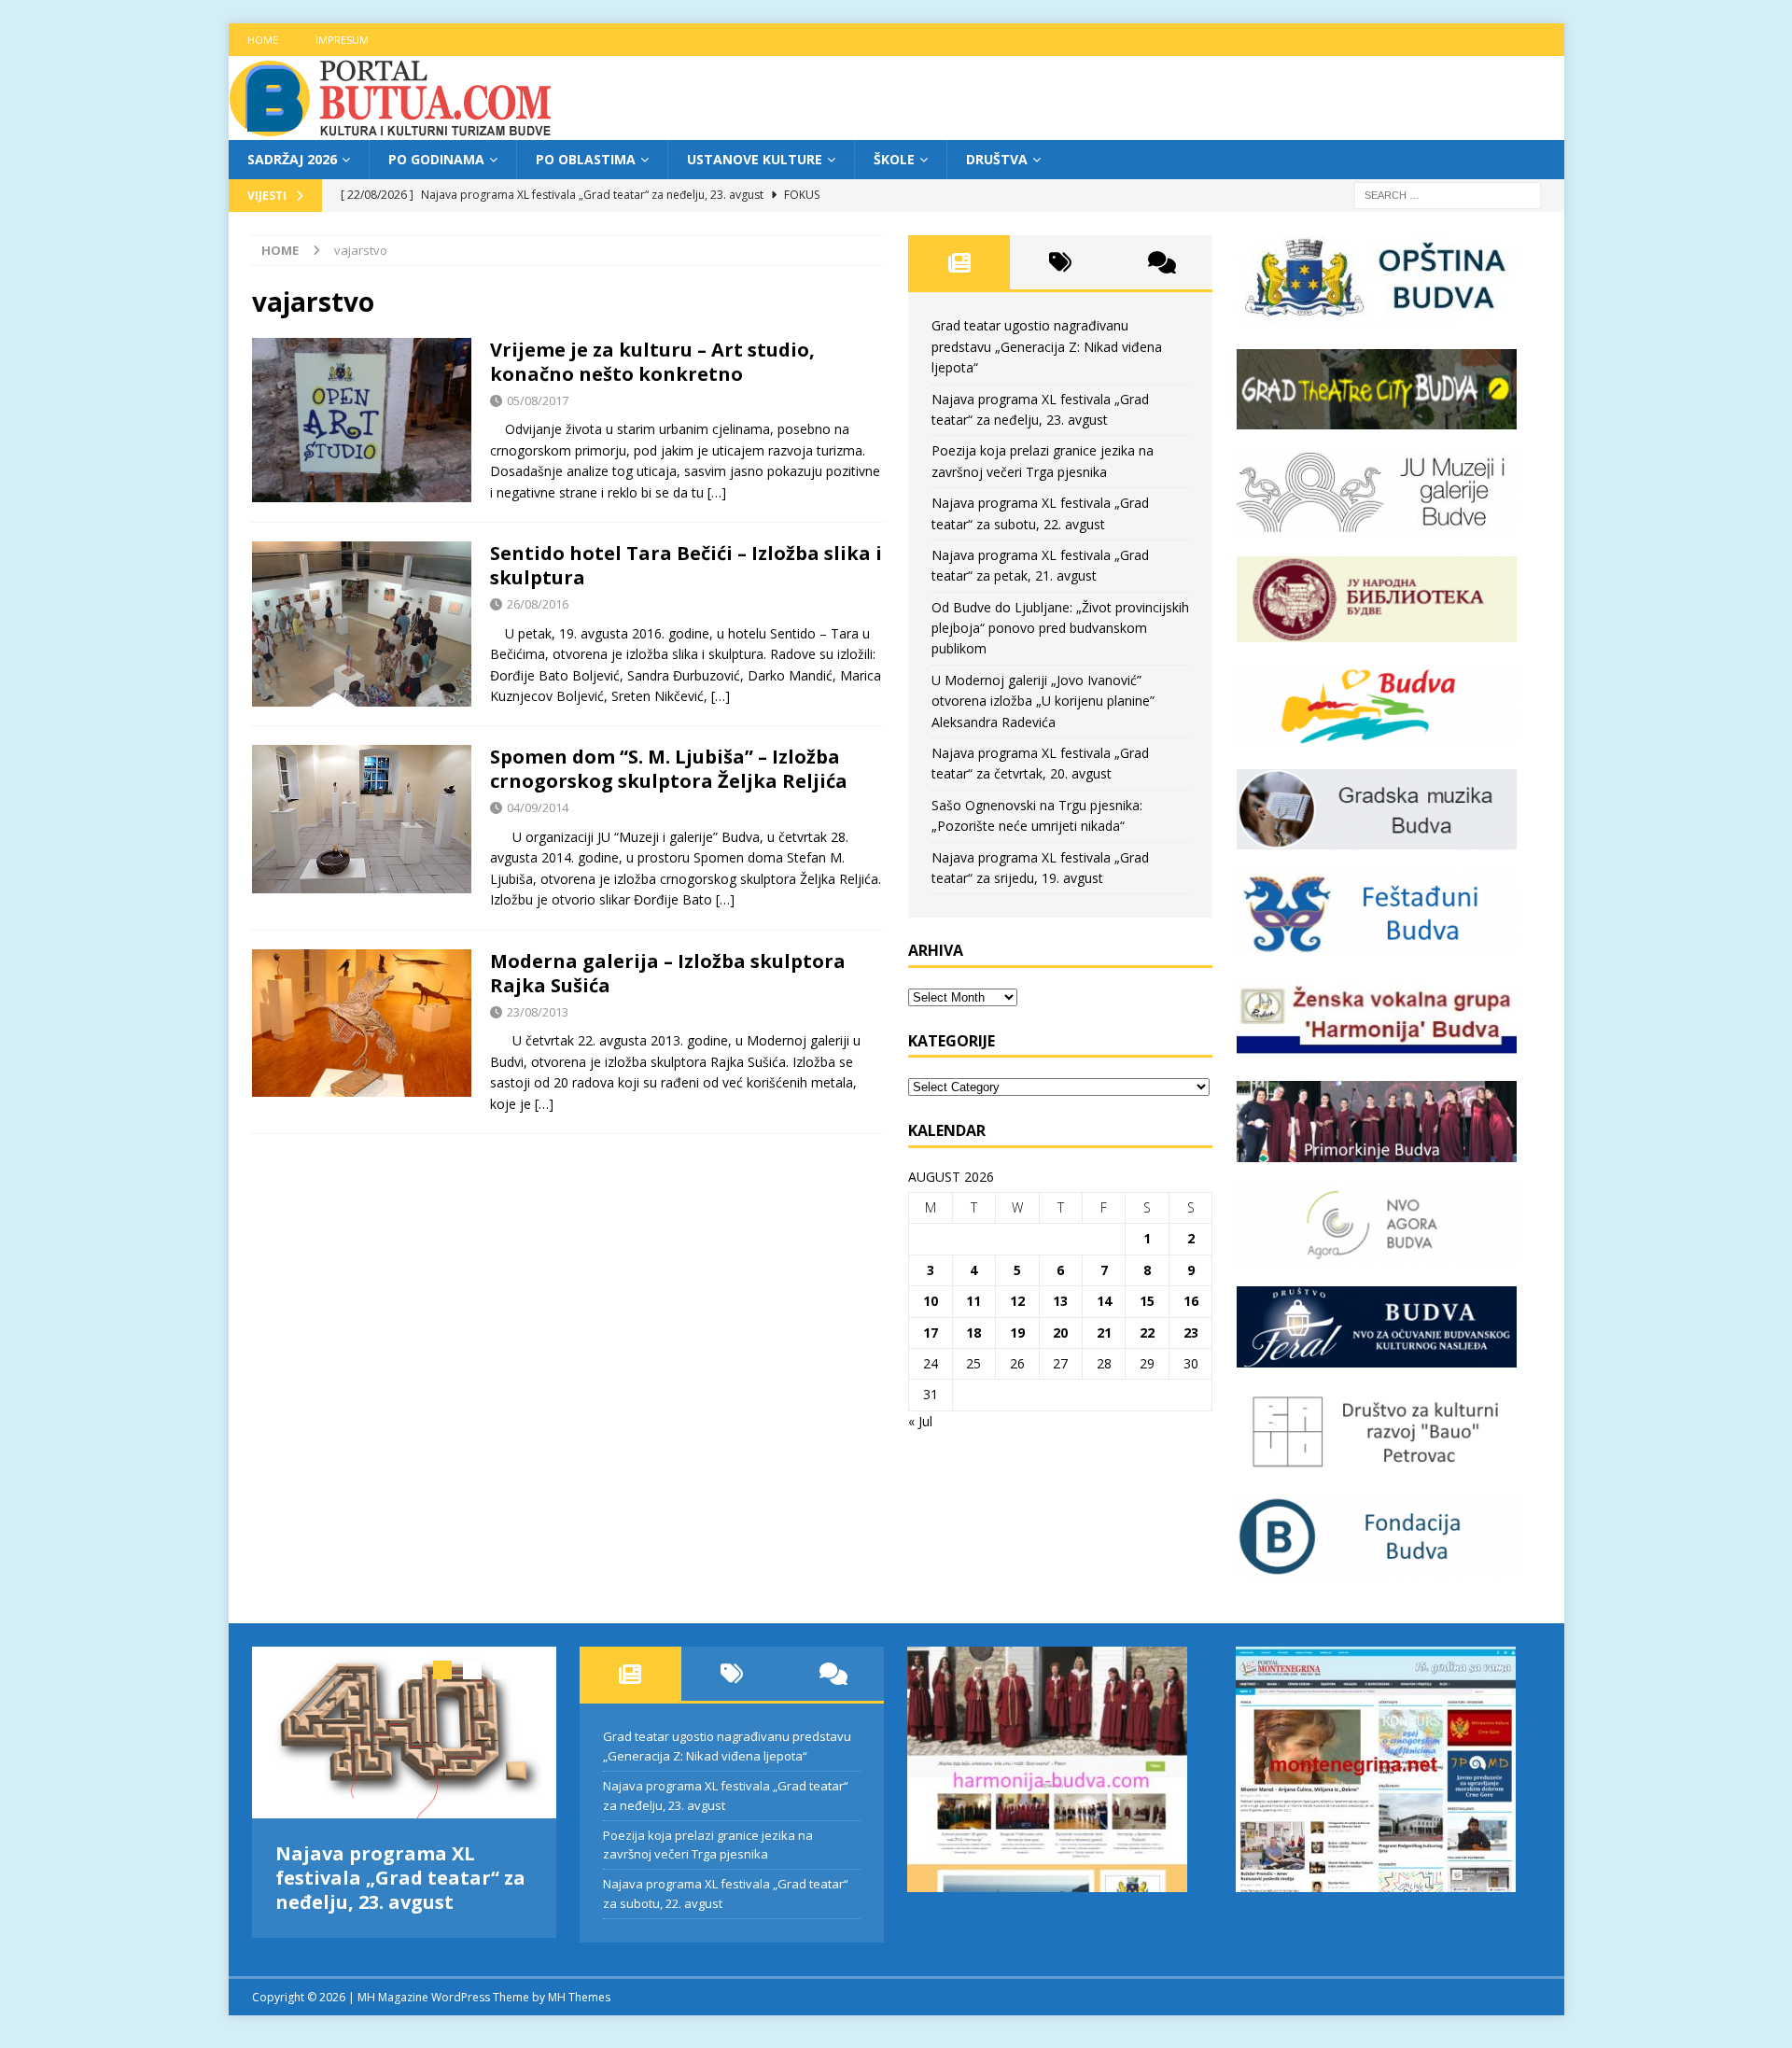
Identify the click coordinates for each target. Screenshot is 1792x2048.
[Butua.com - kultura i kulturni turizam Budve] (392, 129)
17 (931, 1333)
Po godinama (436, 159)
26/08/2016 (538, 604)
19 (1017, 1333)
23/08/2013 (538, 1012)
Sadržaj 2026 (292, 159)
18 (973, 1333)
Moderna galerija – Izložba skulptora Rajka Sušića (668, 973)
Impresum (342, 40)
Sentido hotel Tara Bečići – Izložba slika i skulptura (686, 565)
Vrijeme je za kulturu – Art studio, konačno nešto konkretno (652, 362)
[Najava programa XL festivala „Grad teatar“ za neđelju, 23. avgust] (405, 1732)
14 (1104, 1301)
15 (1147, 1301)
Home (263, 40)
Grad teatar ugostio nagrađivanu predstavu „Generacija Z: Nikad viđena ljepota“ (1047, 346)
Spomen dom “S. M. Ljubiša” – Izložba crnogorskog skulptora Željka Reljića (669, 769)
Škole (894, 159)
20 (1060, 1333)
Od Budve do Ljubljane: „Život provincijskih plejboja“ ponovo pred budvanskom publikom (1060, 628)
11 (973, 1301)
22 (1147, 1333)
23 (1191, 1333)
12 (1017, 1301)
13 (1060, 1301)
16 (1191, 1301)
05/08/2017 (538, 400)
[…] (717, 492)
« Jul (920, 1421)
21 (1104, 1333)
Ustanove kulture (755, 159)
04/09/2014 (538, 807)
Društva (997, 159)
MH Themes (579, 1987)
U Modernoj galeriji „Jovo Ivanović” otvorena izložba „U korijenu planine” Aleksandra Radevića (1043, 701)
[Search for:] (1448, 195)
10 (931, 1301)
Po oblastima (586, 159)
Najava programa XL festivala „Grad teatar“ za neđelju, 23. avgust (400, 1878)
